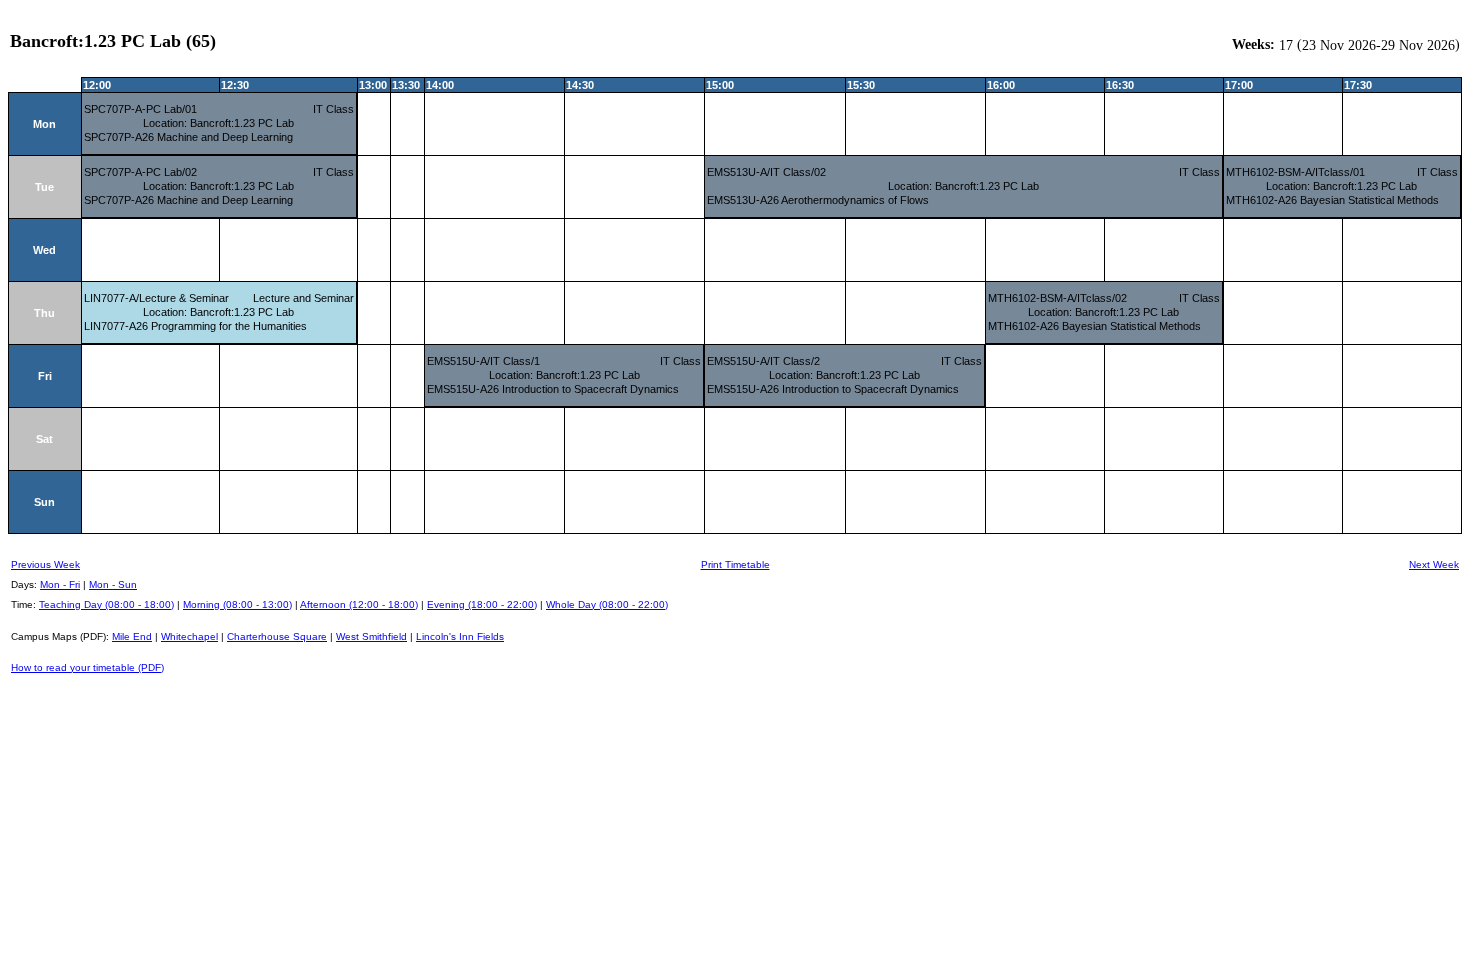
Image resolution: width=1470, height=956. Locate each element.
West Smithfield (371, 636)
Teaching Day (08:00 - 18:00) (106, 604)
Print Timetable (735, 564)
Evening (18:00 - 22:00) (482, 604)
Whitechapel (189, 636)
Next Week (1434, 564)
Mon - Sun (113, 584)
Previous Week (45, 564)
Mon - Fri (60, 584)
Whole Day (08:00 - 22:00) (607, 604)
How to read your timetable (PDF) (87, 667)
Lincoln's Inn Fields (460, 636)
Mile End (132, 636)
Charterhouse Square (277, 636)
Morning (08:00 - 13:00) (237, 604)
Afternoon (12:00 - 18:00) (359, 604)
